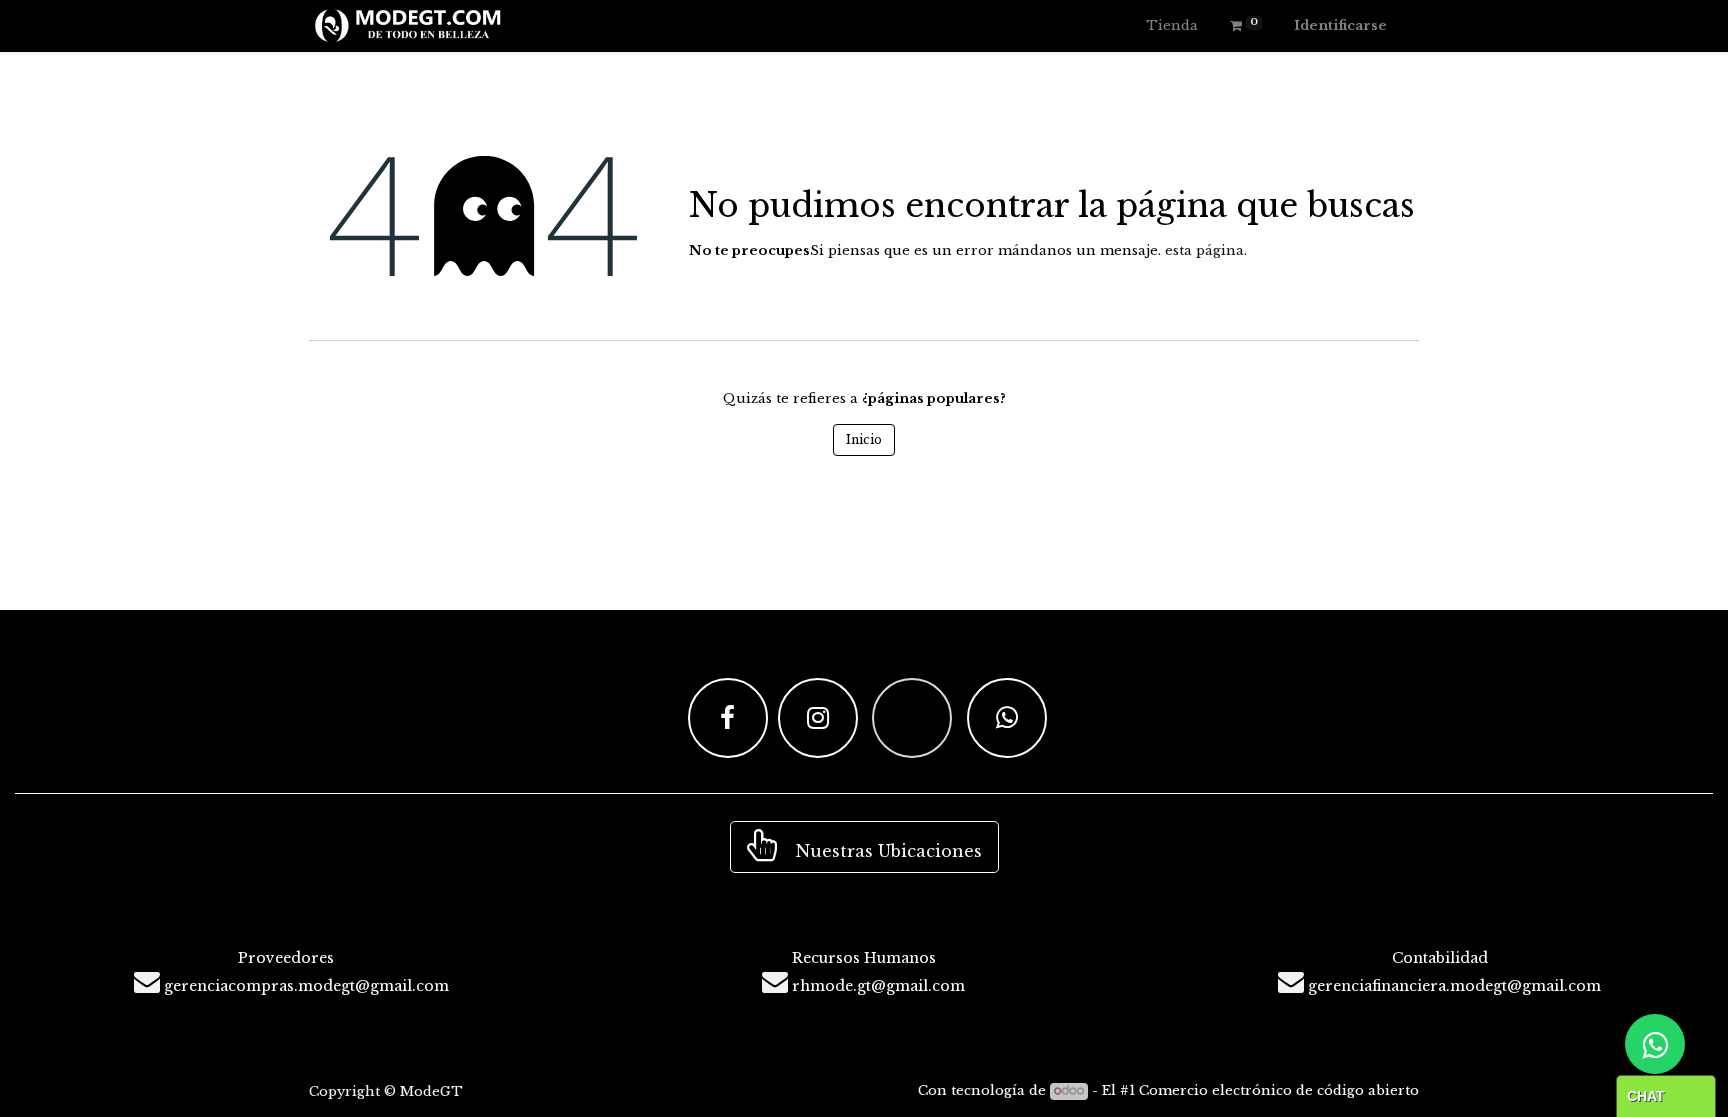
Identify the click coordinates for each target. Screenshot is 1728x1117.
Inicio (864, 439)
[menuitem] (1172, 26)
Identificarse (1340, 25)
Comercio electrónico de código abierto (1279, 1090)
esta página (1204, 250)
